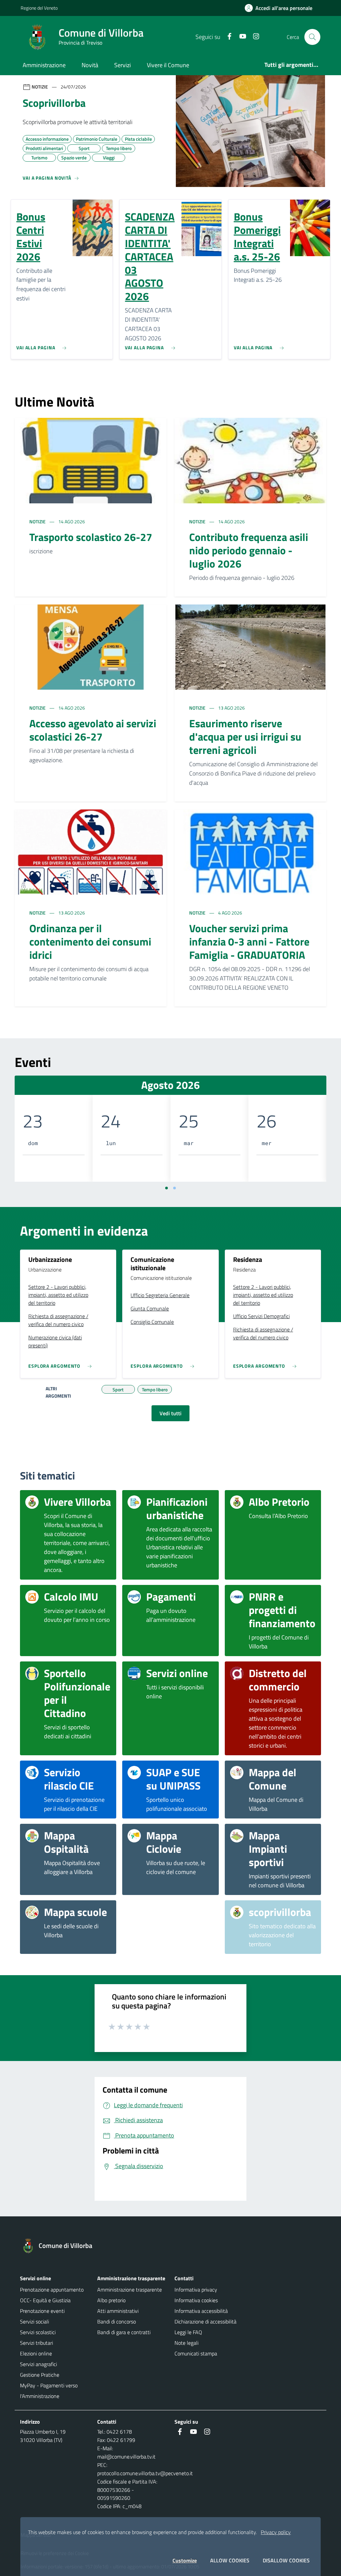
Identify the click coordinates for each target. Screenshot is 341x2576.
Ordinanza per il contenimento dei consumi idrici (90, 942)
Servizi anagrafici (38, 2364)
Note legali (186, 2343)
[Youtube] (240, 37)
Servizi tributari (36, 2343)
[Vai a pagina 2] (174, 1188)
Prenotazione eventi (42, 2311)
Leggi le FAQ (188, 2332)
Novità (90, 65)
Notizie (38, 521)
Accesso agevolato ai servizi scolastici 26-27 (93, 730)
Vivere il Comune (168, 65)
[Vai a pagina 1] (167, 1188)
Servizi (123, 65)
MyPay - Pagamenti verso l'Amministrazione (49, 2391)
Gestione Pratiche (40, 2375)
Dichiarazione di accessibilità (205, 2321)
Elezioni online (36, 2353)
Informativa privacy (196, 2290)
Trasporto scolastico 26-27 (91, 537)
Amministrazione (44, 65)
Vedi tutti (170, 1413)
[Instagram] (253, 37)
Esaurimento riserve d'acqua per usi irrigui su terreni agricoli (245, 737)
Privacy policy (276, 2532)
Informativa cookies (196, 2300)
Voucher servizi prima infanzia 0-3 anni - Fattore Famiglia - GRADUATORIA (249, 942)
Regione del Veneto (39, 8)
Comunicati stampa (196, 2353)
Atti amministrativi (118, 2311)
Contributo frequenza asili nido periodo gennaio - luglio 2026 (249, 550)
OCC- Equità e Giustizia (45, 2300)
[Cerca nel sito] (312, 37)
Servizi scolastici (38, 2332)
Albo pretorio (111, 2300)
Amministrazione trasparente (130, 2290)
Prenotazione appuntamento (52, 2290)
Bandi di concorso (117, 2321)
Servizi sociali (34, 2321)
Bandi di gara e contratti (124, 2332)
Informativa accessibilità (201, 2311)
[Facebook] (227, 37)
